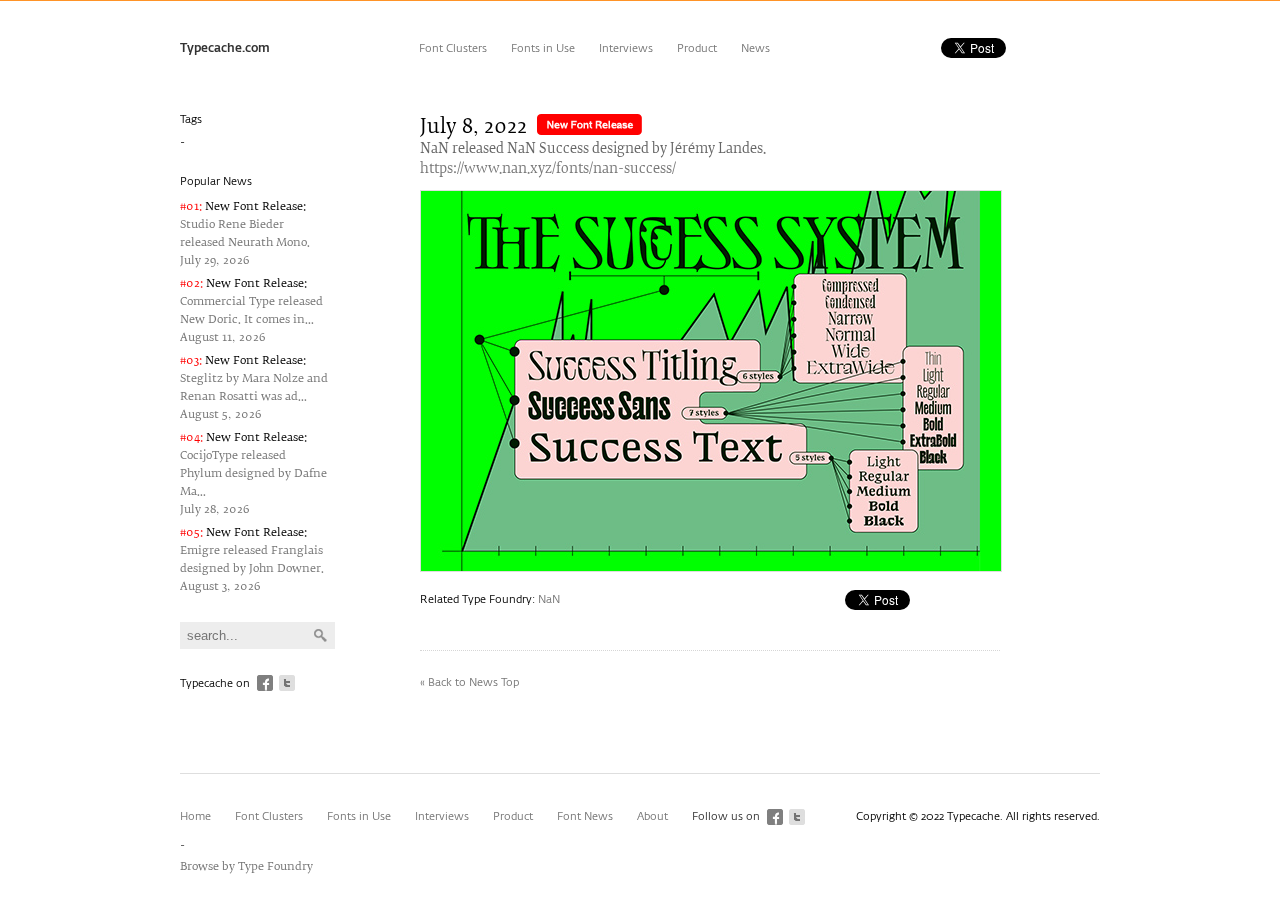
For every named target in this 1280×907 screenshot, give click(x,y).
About (652, 816)
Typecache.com (225, 49)
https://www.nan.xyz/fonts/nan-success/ (548, 169)
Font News (585, 816)
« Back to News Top (469, 682)
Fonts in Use (543, 48)
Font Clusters (453, 48)
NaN (549, 599)
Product (697, 48)
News (755, 48)
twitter (287, 683)
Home (195, 816)
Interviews (626, 48)
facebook (265, 683)
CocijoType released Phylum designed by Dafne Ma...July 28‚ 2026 (253, 473)
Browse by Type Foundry (246, 866)
